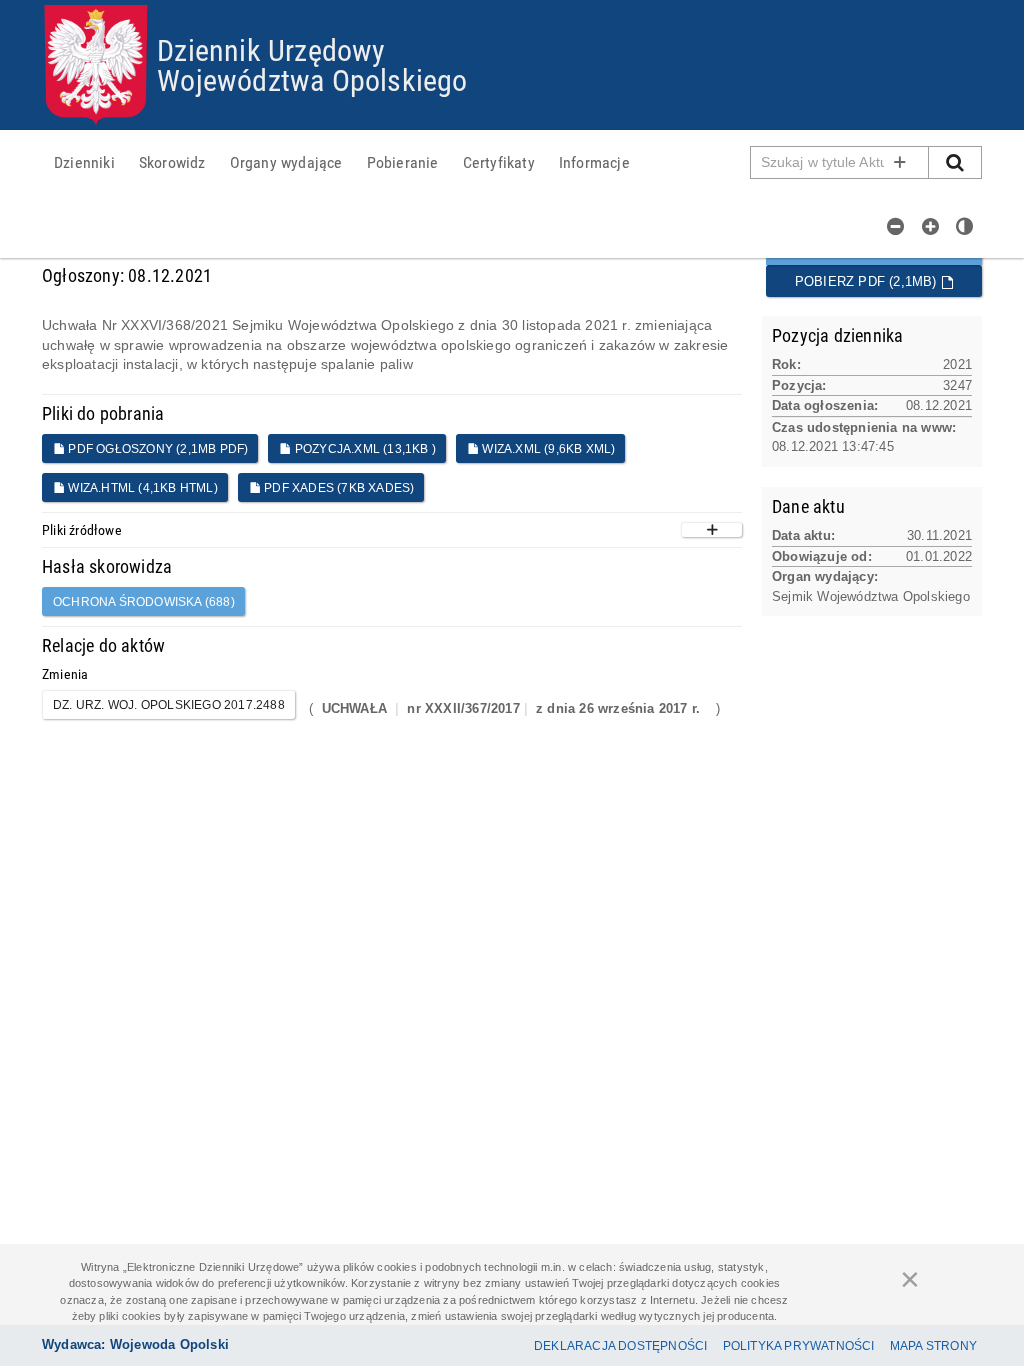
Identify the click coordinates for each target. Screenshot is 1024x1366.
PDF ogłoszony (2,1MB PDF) (156, 449)
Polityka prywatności (799, 1346)
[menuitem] (84, 162)
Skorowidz (172, 162)
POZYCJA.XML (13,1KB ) (364, 449)
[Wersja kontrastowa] (965, 226)
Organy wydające (286, 162)
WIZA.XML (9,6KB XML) (547, 449)
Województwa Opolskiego (312, 79)
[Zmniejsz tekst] (896, 226)
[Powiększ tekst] (931, 226)
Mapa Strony (933, 1346)
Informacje (594, 162)
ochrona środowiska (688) (144, 602)
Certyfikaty (499, 162)
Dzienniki (84, 162)
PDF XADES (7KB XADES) (337, 488)
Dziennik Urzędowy (271, 49)
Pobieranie (403, 162)
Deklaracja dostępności (620, 1346)
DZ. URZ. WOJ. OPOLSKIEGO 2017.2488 (169, 705)
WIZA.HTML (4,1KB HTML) (141, 488)
